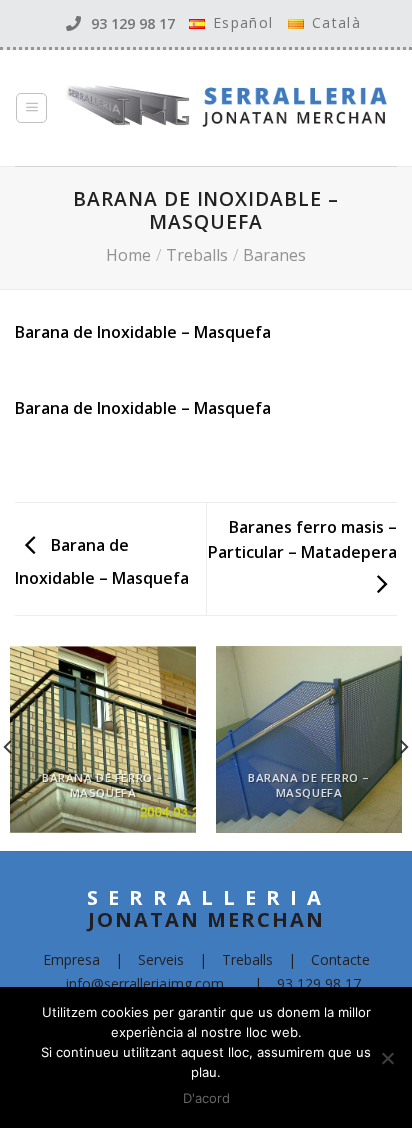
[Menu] (31, 108)
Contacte (340, 959)
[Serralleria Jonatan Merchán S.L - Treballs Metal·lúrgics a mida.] (210, 107)
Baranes (274, 255)
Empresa (71, 959)
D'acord (206, 1098)
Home (128, 255)
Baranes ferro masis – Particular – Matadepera (302, 540)
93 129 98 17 (133, 23)
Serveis (161, 959)
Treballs (197, 255)
